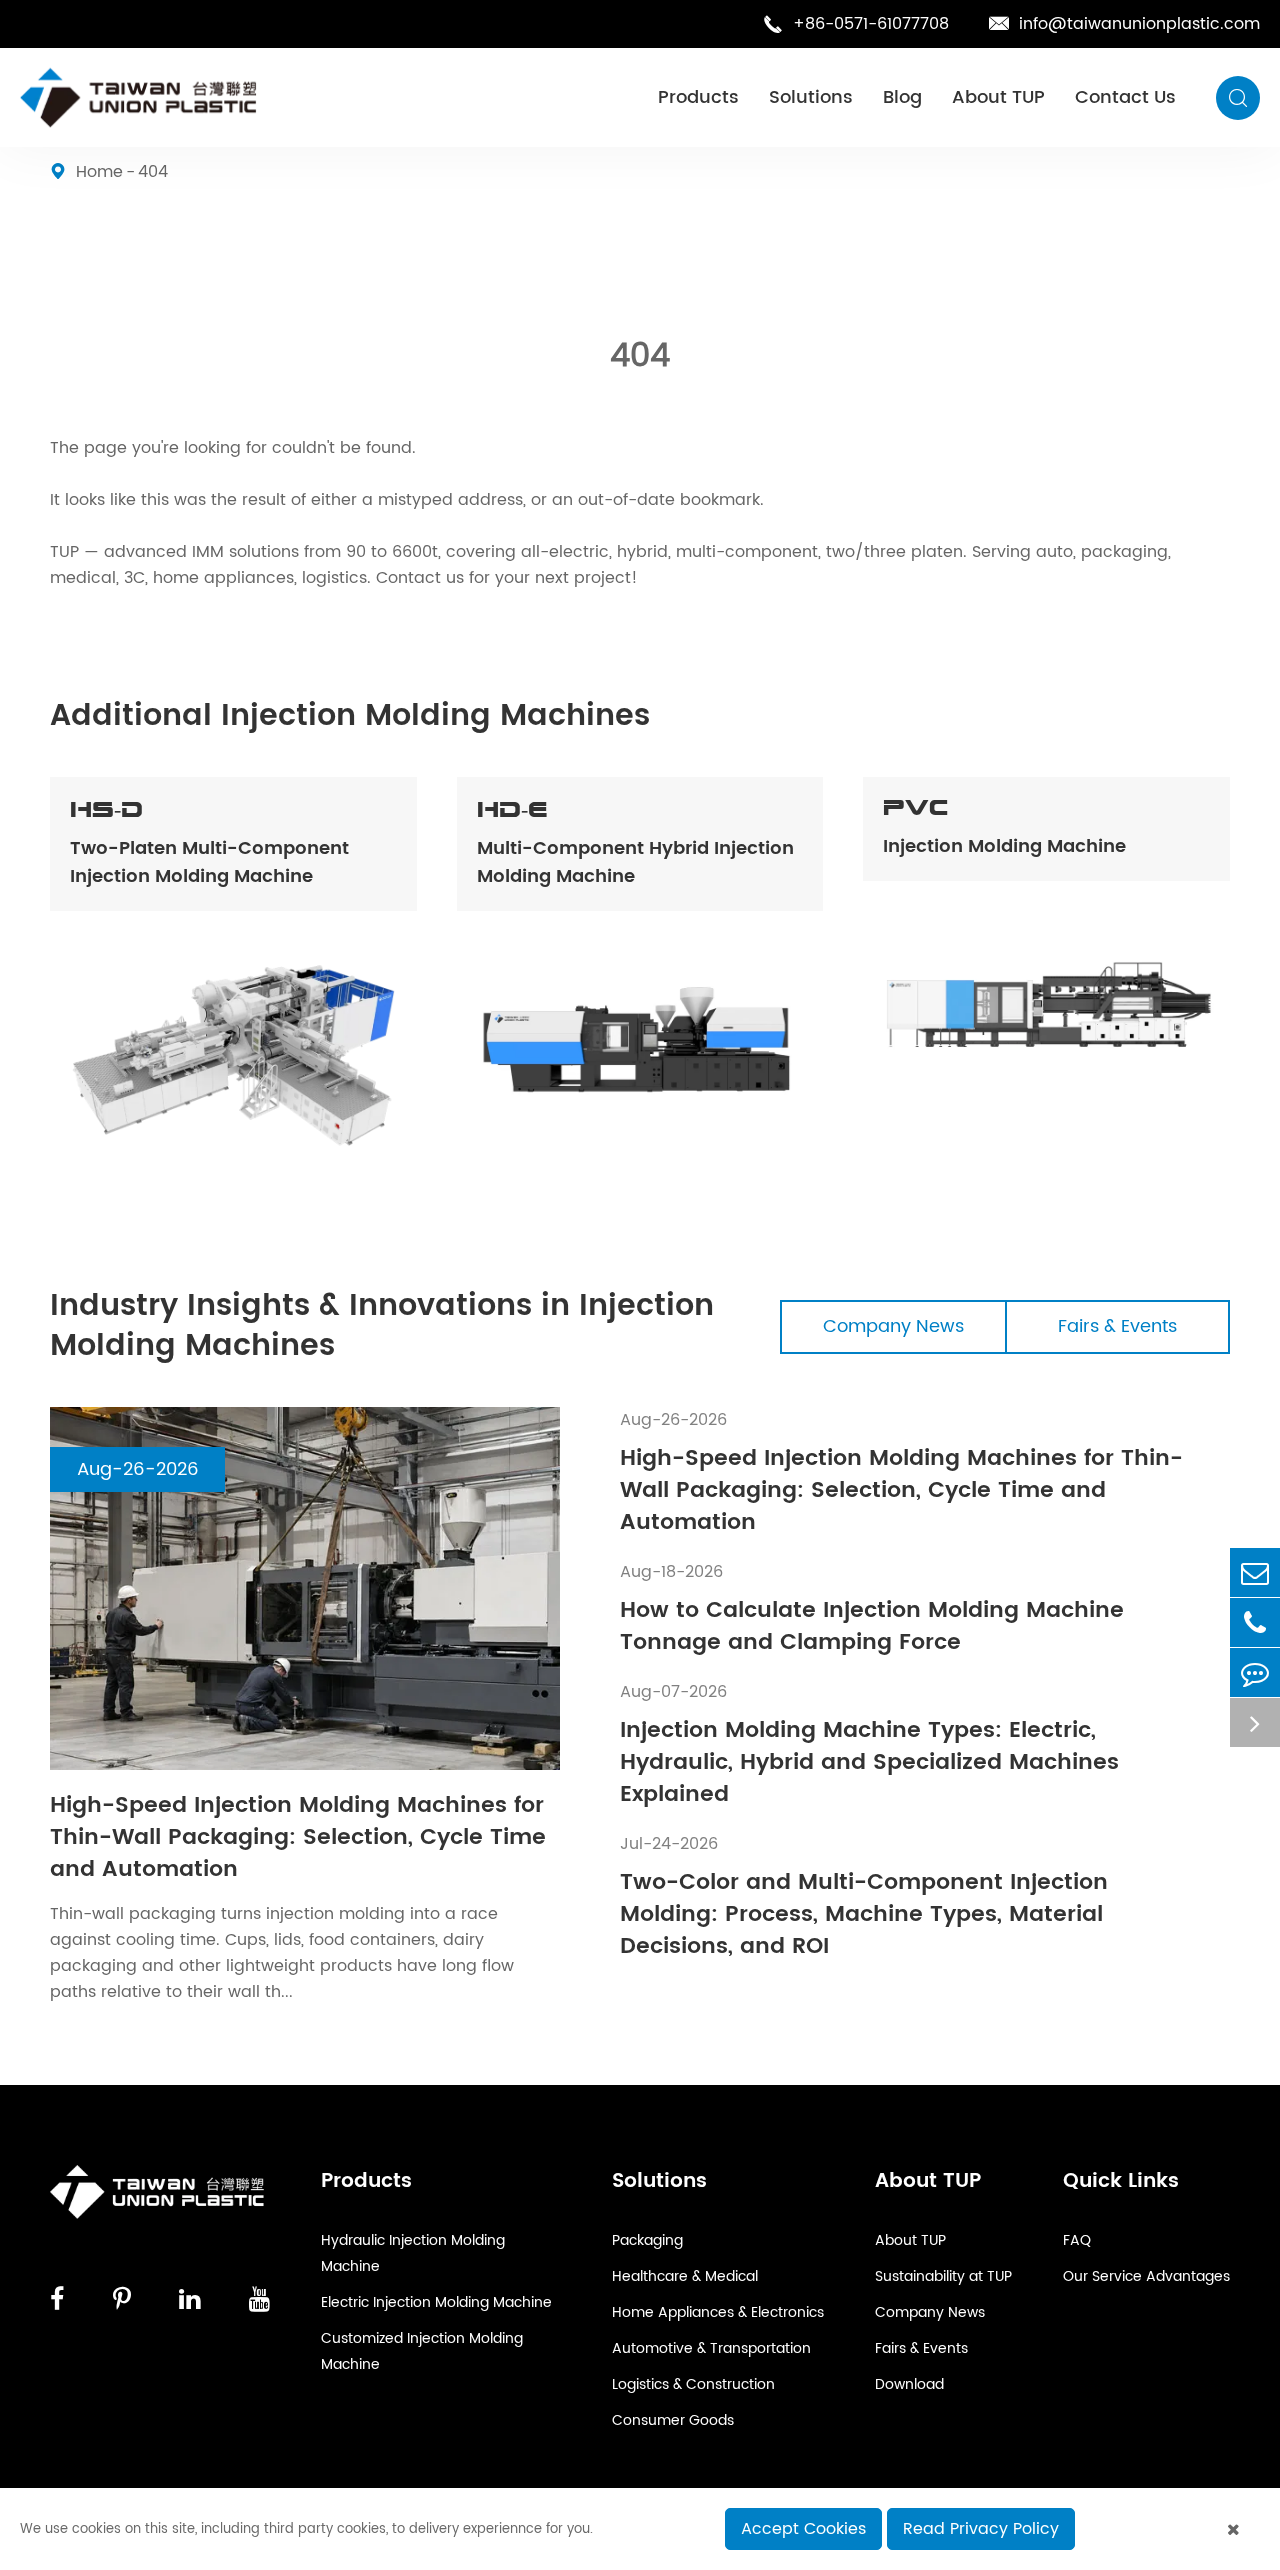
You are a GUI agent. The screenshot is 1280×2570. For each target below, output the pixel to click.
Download (909, 2384)
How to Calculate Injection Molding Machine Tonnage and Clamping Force (872, 1627)
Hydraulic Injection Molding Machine (413, 2253)
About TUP (998, 97)
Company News (893, 1326)
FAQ (1077, 2240)
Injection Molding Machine (1004, 847)
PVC (915, 808)
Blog (902, 97)
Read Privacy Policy (981, 2529)
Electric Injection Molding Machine (436, 2302)
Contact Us (1125, 97)
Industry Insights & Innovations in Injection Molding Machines (382, 1327)
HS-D (106, 810)
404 (153, 172)
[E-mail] (1255, 1572)
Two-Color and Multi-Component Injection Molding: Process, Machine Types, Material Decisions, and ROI (864, 1915)
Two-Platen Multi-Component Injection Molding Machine (209, 863)
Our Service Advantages (1146, 2276)
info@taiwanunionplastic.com (1124, 24)
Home (99, 172)
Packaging (647, 2240)
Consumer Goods (673, 2420)
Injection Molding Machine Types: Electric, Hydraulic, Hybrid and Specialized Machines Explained (869, 1763)
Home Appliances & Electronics (718, 2312)
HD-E (512, 810)
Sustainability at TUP (943, 2276)
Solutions (811, 97)
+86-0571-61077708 (856, 24)
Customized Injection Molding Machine (422, 2351)
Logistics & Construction (693, 2384)
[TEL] (1255, 1622)
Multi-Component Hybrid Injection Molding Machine (635, 863)
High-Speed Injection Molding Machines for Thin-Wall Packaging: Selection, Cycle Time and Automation (298, 1838)
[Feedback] (1255, 1672)
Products (698, 97)
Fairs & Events (1117, 1326)
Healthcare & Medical (685, 2276)
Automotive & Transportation (711, 2348)
